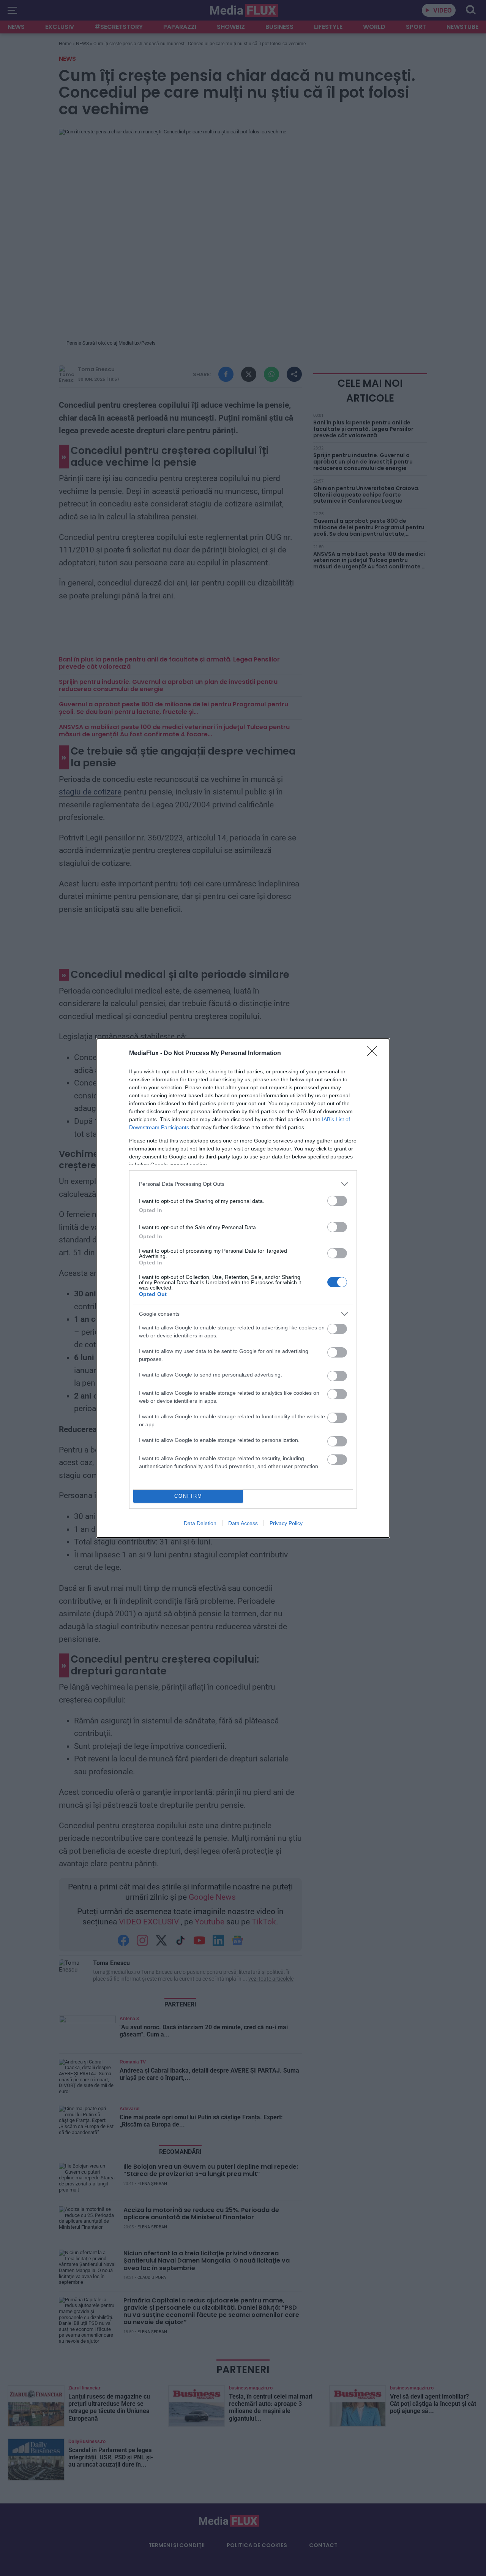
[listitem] (243, 1184)
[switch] (337, 1201)
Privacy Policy (286, 1523)
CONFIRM (188, 1496)
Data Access (243, 1523)
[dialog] (243, 1288)
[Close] (374, 1054)
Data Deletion (200, 1523)
